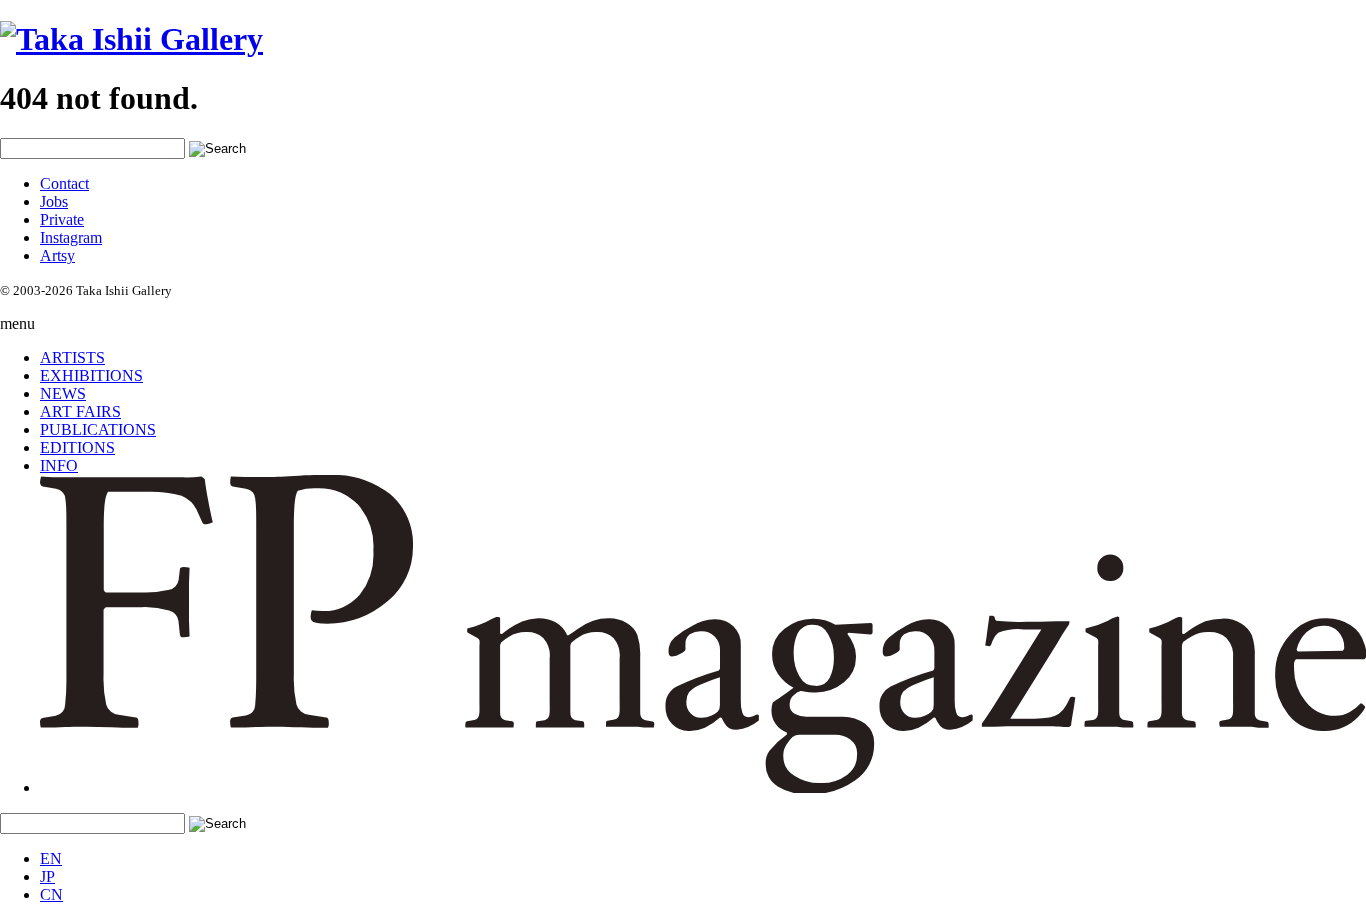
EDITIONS (77, 447)
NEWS (63, 393)
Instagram (71, 237)
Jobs (54, 201)
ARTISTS (72, 357)
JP (47, 876)
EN (51, 858)
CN (51, 894)
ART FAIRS (80, 411)
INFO (59, 465)
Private (62, 219)
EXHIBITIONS (91, 375)
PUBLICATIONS (98, 429)
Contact (64, 183)
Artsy (57, 255)
